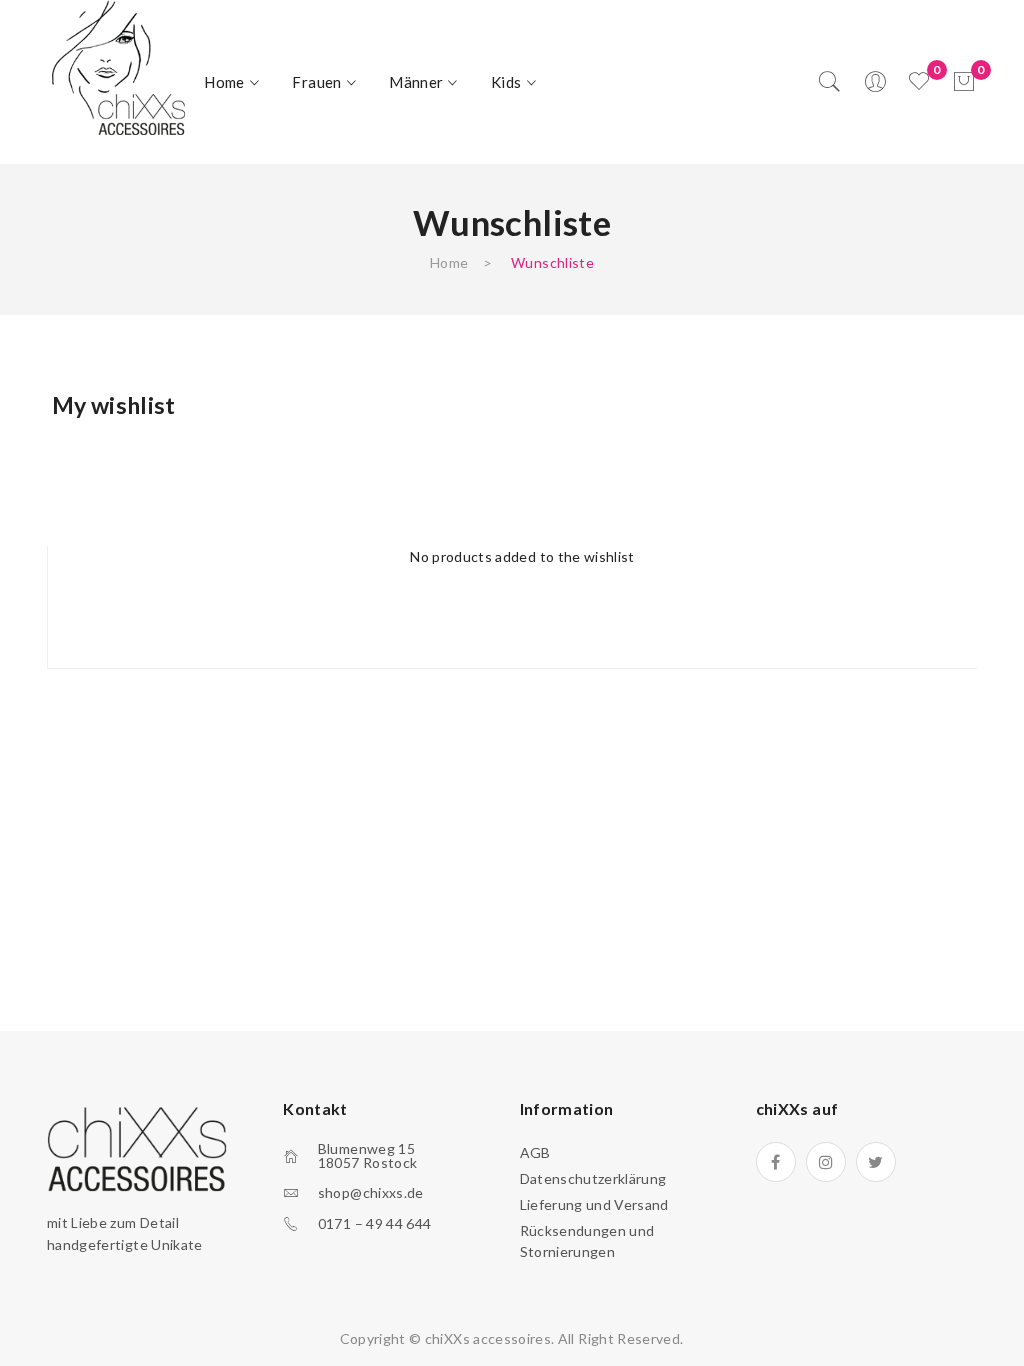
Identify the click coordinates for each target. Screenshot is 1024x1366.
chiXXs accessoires (488, 1338)
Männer (416, 82)
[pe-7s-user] (877, 87)
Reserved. (650, 1338)
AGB (535, 1152)
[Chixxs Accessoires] (118, 69)
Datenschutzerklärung (593, 1178)
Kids (506, 82)
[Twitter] (876, 1162)
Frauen (316, 82)
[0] (964, 82)
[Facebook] (776, 1162)
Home (224, 82)
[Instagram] (826, 1162)
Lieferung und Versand (594, 1204)
